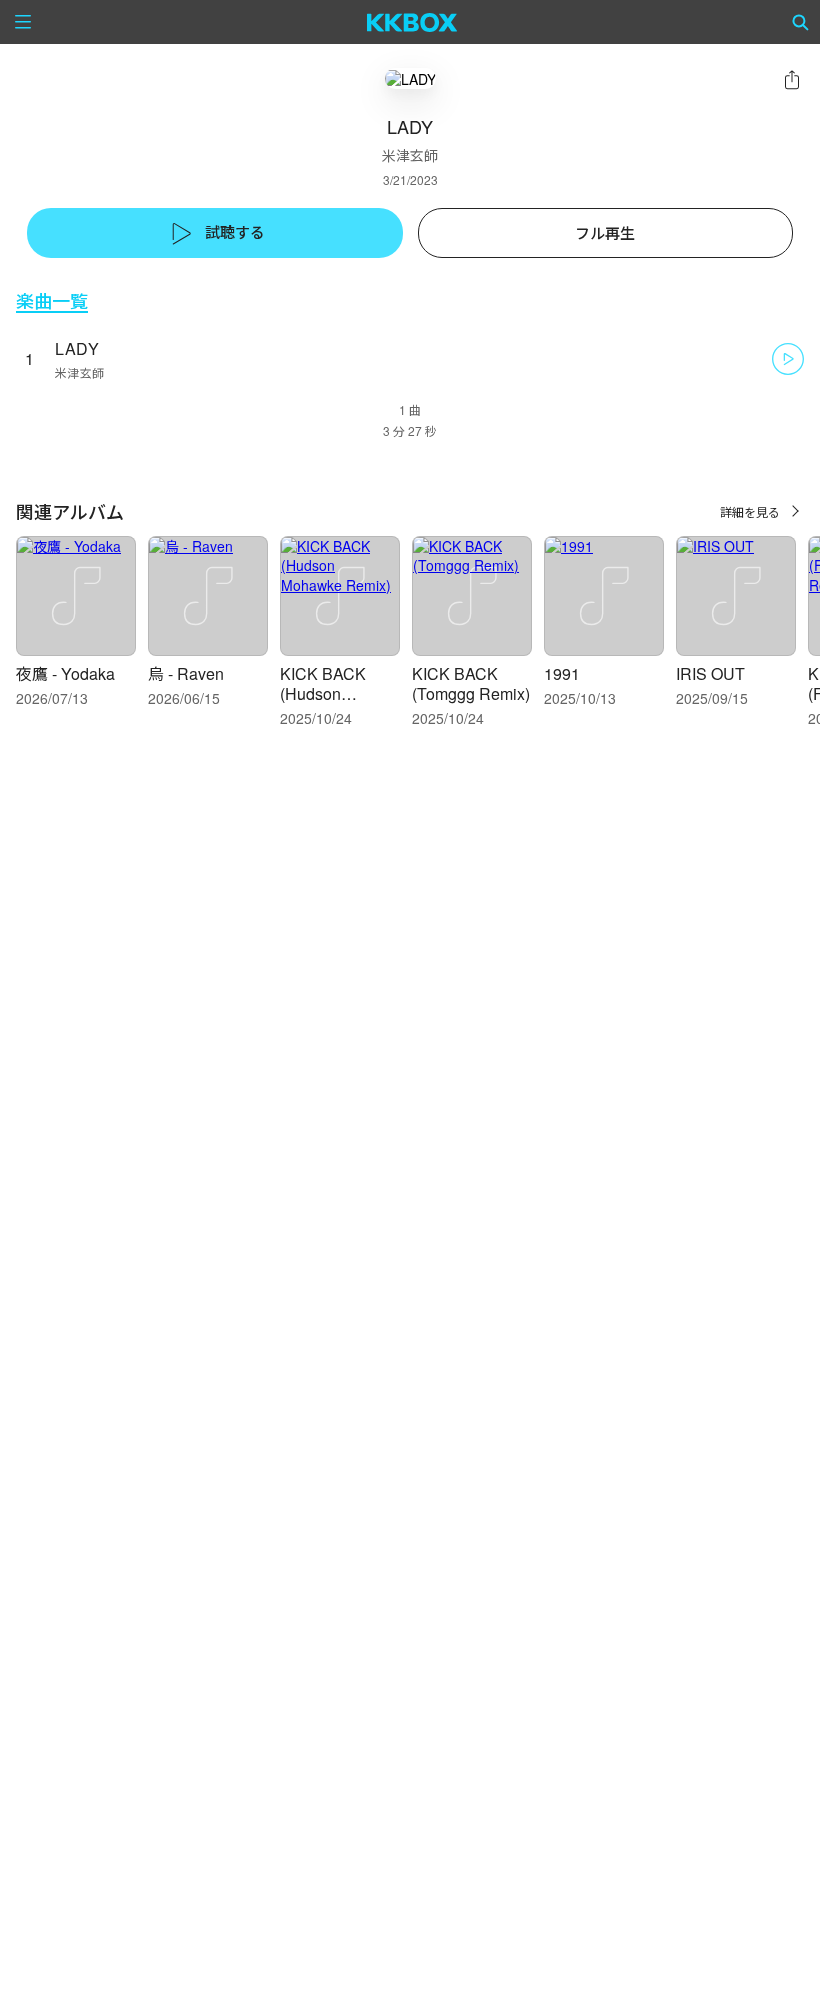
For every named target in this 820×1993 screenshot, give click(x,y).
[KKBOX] (412, 22)
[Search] (801, 22)
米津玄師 (410, 155)
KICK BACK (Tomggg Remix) (471, 683)
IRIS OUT (710, 673)
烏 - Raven (186, 673)
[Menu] (23, 22)
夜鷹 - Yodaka (65, 673)
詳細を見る (750, 511)
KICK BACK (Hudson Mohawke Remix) (323, 703)
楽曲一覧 (52, 300)
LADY (77, 348)
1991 (562, 673)
